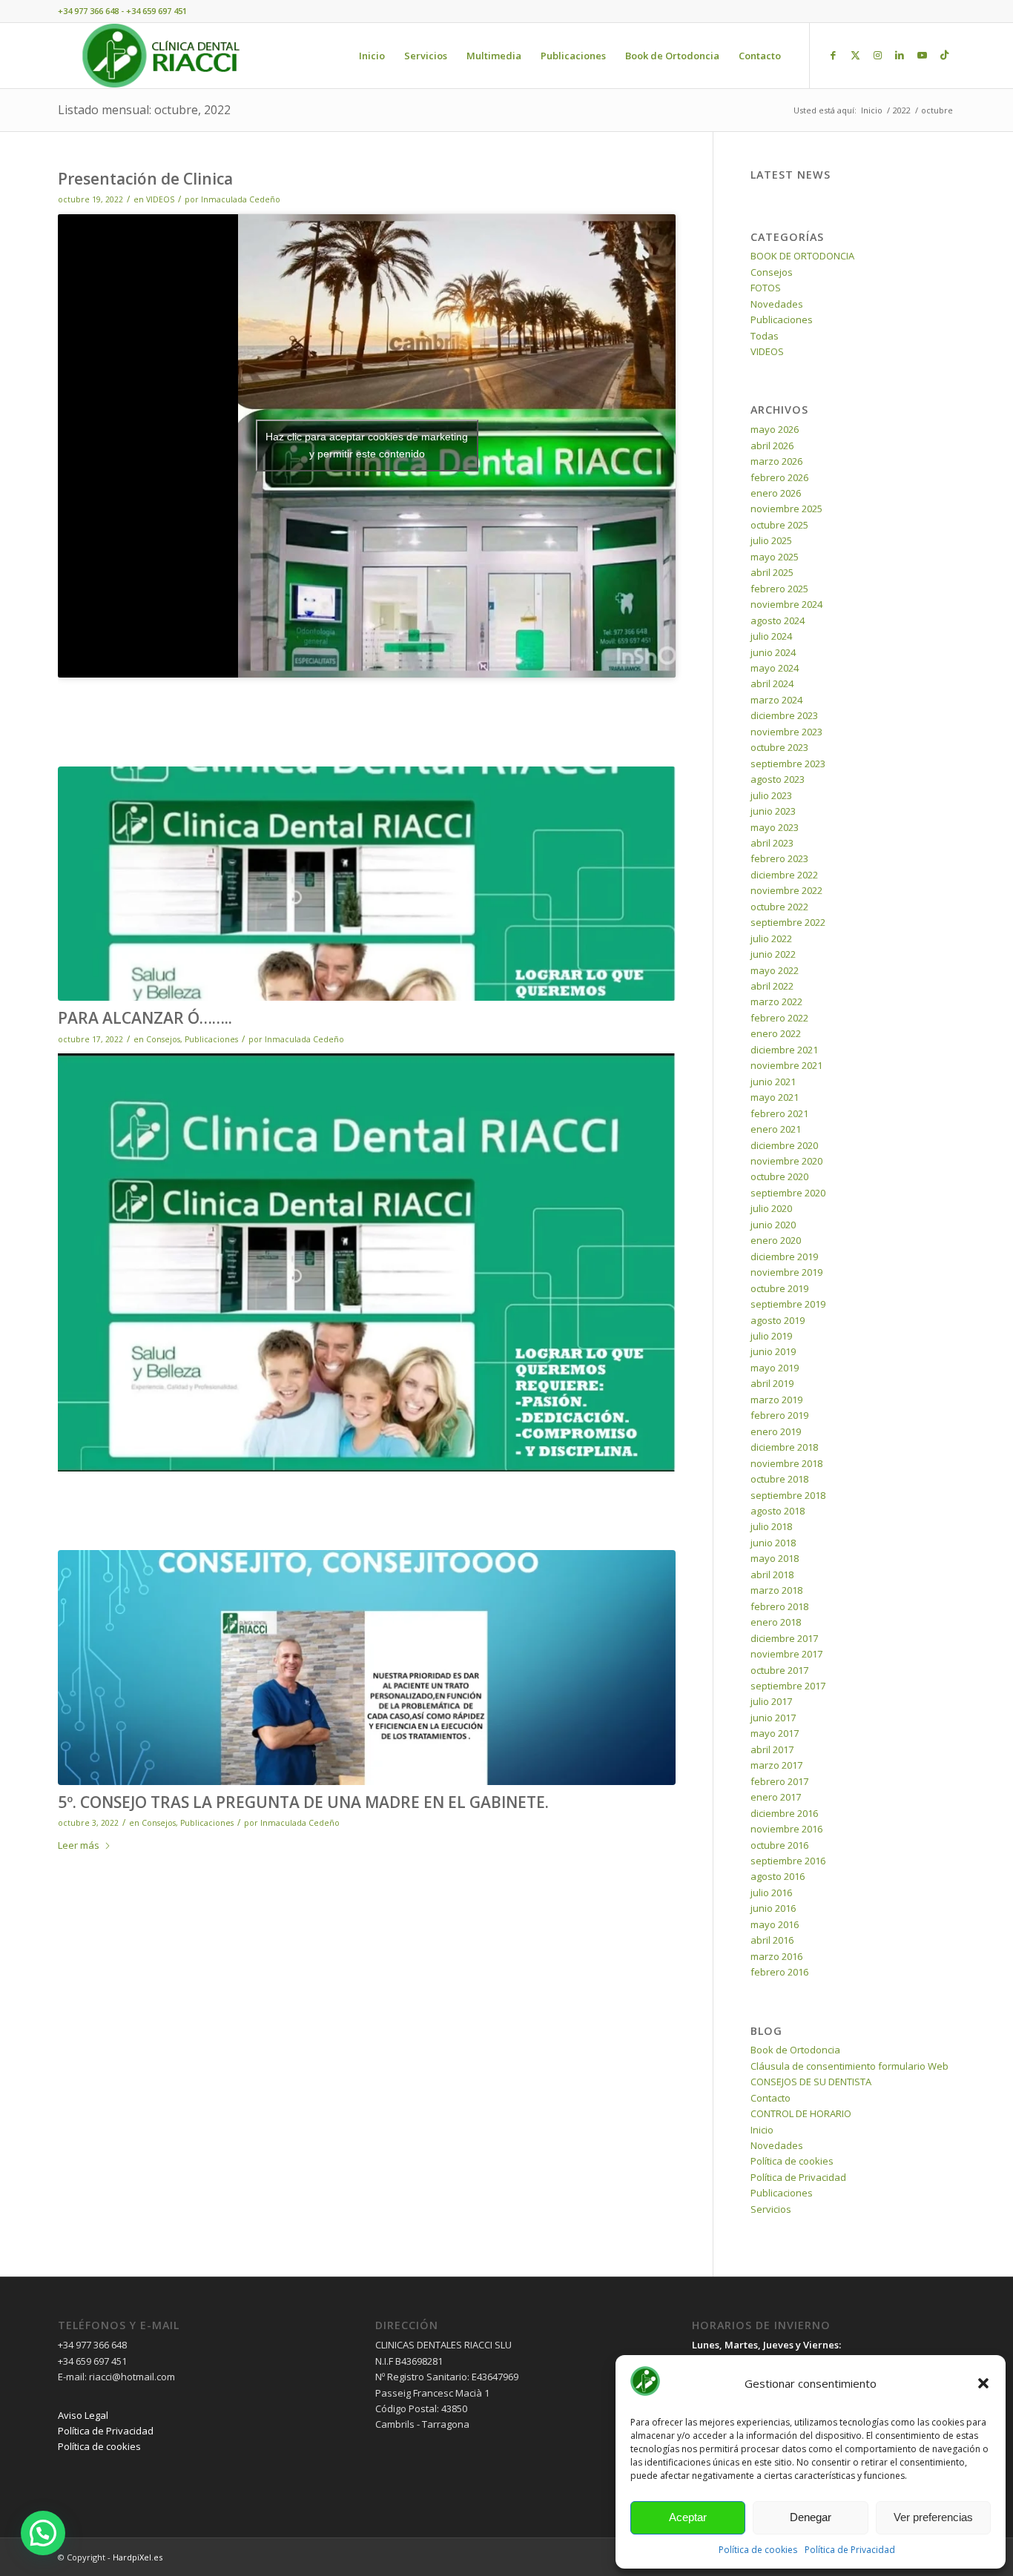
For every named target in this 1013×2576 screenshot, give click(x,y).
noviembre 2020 (786, 1161)
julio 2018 (771, 1526)
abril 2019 (772, 1383)
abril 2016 (772, 1940)
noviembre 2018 (786, 1463)
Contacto (771, 2098)
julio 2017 (771, 1701)
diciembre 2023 (784, 715)
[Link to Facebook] (833, 55)
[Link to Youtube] (922, 55)
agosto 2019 (778, 1320)
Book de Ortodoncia (795, 2050)
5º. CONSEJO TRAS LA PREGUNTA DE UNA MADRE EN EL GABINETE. (303, 1802)
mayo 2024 (775, 668)
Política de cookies (758, 2550)
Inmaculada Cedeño (241, 199)
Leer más (79, 1845)
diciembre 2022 (784, 875)
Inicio (762, 2130)
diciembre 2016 (784, 1813)
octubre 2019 (779, 1288)
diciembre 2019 (784, 1256)
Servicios (771, 2209)
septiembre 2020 (788, 1193)
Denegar (811, 2517)
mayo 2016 (775, 1924)
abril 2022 (772, 986)
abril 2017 (772, 1749)
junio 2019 (773, 1351)
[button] (983, 2383)
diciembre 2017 (784, 1638)
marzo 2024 (776, 700)
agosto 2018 (778, 1511)
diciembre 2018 (784, 1447)
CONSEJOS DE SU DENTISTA (811, 2082)
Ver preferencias (933, 2517)
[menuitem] (372, 56)
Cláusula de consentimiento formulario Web (849, 2066)
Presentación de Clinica (145, 179)
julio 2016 (771, 1893)
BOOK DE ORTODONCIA (802, 256)
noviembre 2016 (786, 1829)
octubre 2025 (779, 525)
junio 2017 (773, 1718)
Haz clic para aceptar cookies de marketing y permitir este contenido (367, 445)
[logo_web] (161, 56)
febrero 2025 (779, 589)
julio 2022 (771, 938)
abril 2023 (772, 843)
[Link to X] (855, 55)
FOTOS (766, 288)
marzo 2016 (776, 1956)
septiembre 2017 (788, 1686)
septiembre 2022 (788, 922)
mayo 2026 (775, 429)
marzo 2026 (776, 461)
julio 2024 (771, 636)
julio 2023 (771, 795)
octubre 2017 (779, 1670)
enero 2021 (776, 1129)
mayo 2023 (775, 827)
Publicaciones (211, 1039)
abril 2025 (772, 572)
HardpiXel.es (138, 2557)
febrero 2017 (779, 1781)
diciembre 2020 (784, 1145)
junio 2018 (773, 1543)
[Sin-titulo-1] (367, 884)
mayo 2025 (775, 557)
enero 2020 (776, 1240)
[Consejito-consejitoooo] (367, 1668)
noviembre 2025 (786, 509)
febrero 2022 (779, 1018)
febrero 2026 (779, 477)
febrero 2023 (779, 858)
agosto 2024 (778, 620)
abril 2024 (772, 683)
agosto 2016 (778, 1876)
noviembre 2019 (786, 1272)
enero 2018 (776, 1622)
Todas (765, 336)
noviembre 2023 (786, 732)
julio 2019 (771, 1336)
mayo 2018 (775, 1558)
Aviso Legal (83, 2415)
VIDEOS (160, 199)
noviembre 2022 (786, 890)
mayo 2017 (775, 1733)
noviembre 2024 (786, 604)
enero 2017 (776, 1797)
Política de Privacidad (850, 2550)
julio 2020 (771, 1208)
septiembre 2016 (788, 1861)
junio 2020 (773, 1225)
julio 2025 (771, 540)
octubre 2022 (779, 907)
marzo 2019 (776, 1400)
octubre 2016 (779, 1845)
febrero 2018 (779, 1606)
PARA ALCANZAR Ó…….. (145, 1018)
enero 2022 (776, 1033)
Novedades (777, 304)
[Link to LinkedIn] (900, 55)
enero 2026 (776, 493)
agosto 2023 (778, 779)
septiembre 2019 (788, 1304)
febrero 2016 (779, 1972)
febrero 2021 (779, 1113)
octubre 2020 (779, 1176)
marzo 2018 (776, 1590)
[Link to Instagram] (877, 55)
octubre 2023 (779, 747)
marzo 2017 (776, 1765)
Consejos (163, 1039)
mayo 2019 (775, 1368)
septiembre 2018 (788, 1495)
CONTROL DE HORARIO (801, 2113)
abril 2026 (772, 446)
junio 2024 (773, 652)
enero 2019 (776, 1431)
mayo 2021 (775, 1097)
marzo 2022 (776, 1001)
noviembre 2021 (786, 1065)
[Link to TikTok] (944, 55)
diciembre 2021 (784, 1050)
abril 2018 (772, 1575)
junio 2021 (773, 1082)
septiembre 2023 (788, 764)
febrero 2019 (779, 1415)
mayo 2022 (775, 970)
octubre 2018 (779, 1479)
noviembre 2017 (786, 1654)
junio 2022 (773, 954)
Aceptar (688, 2517)
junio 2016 (773, 1908)
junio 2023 (773, 811)
